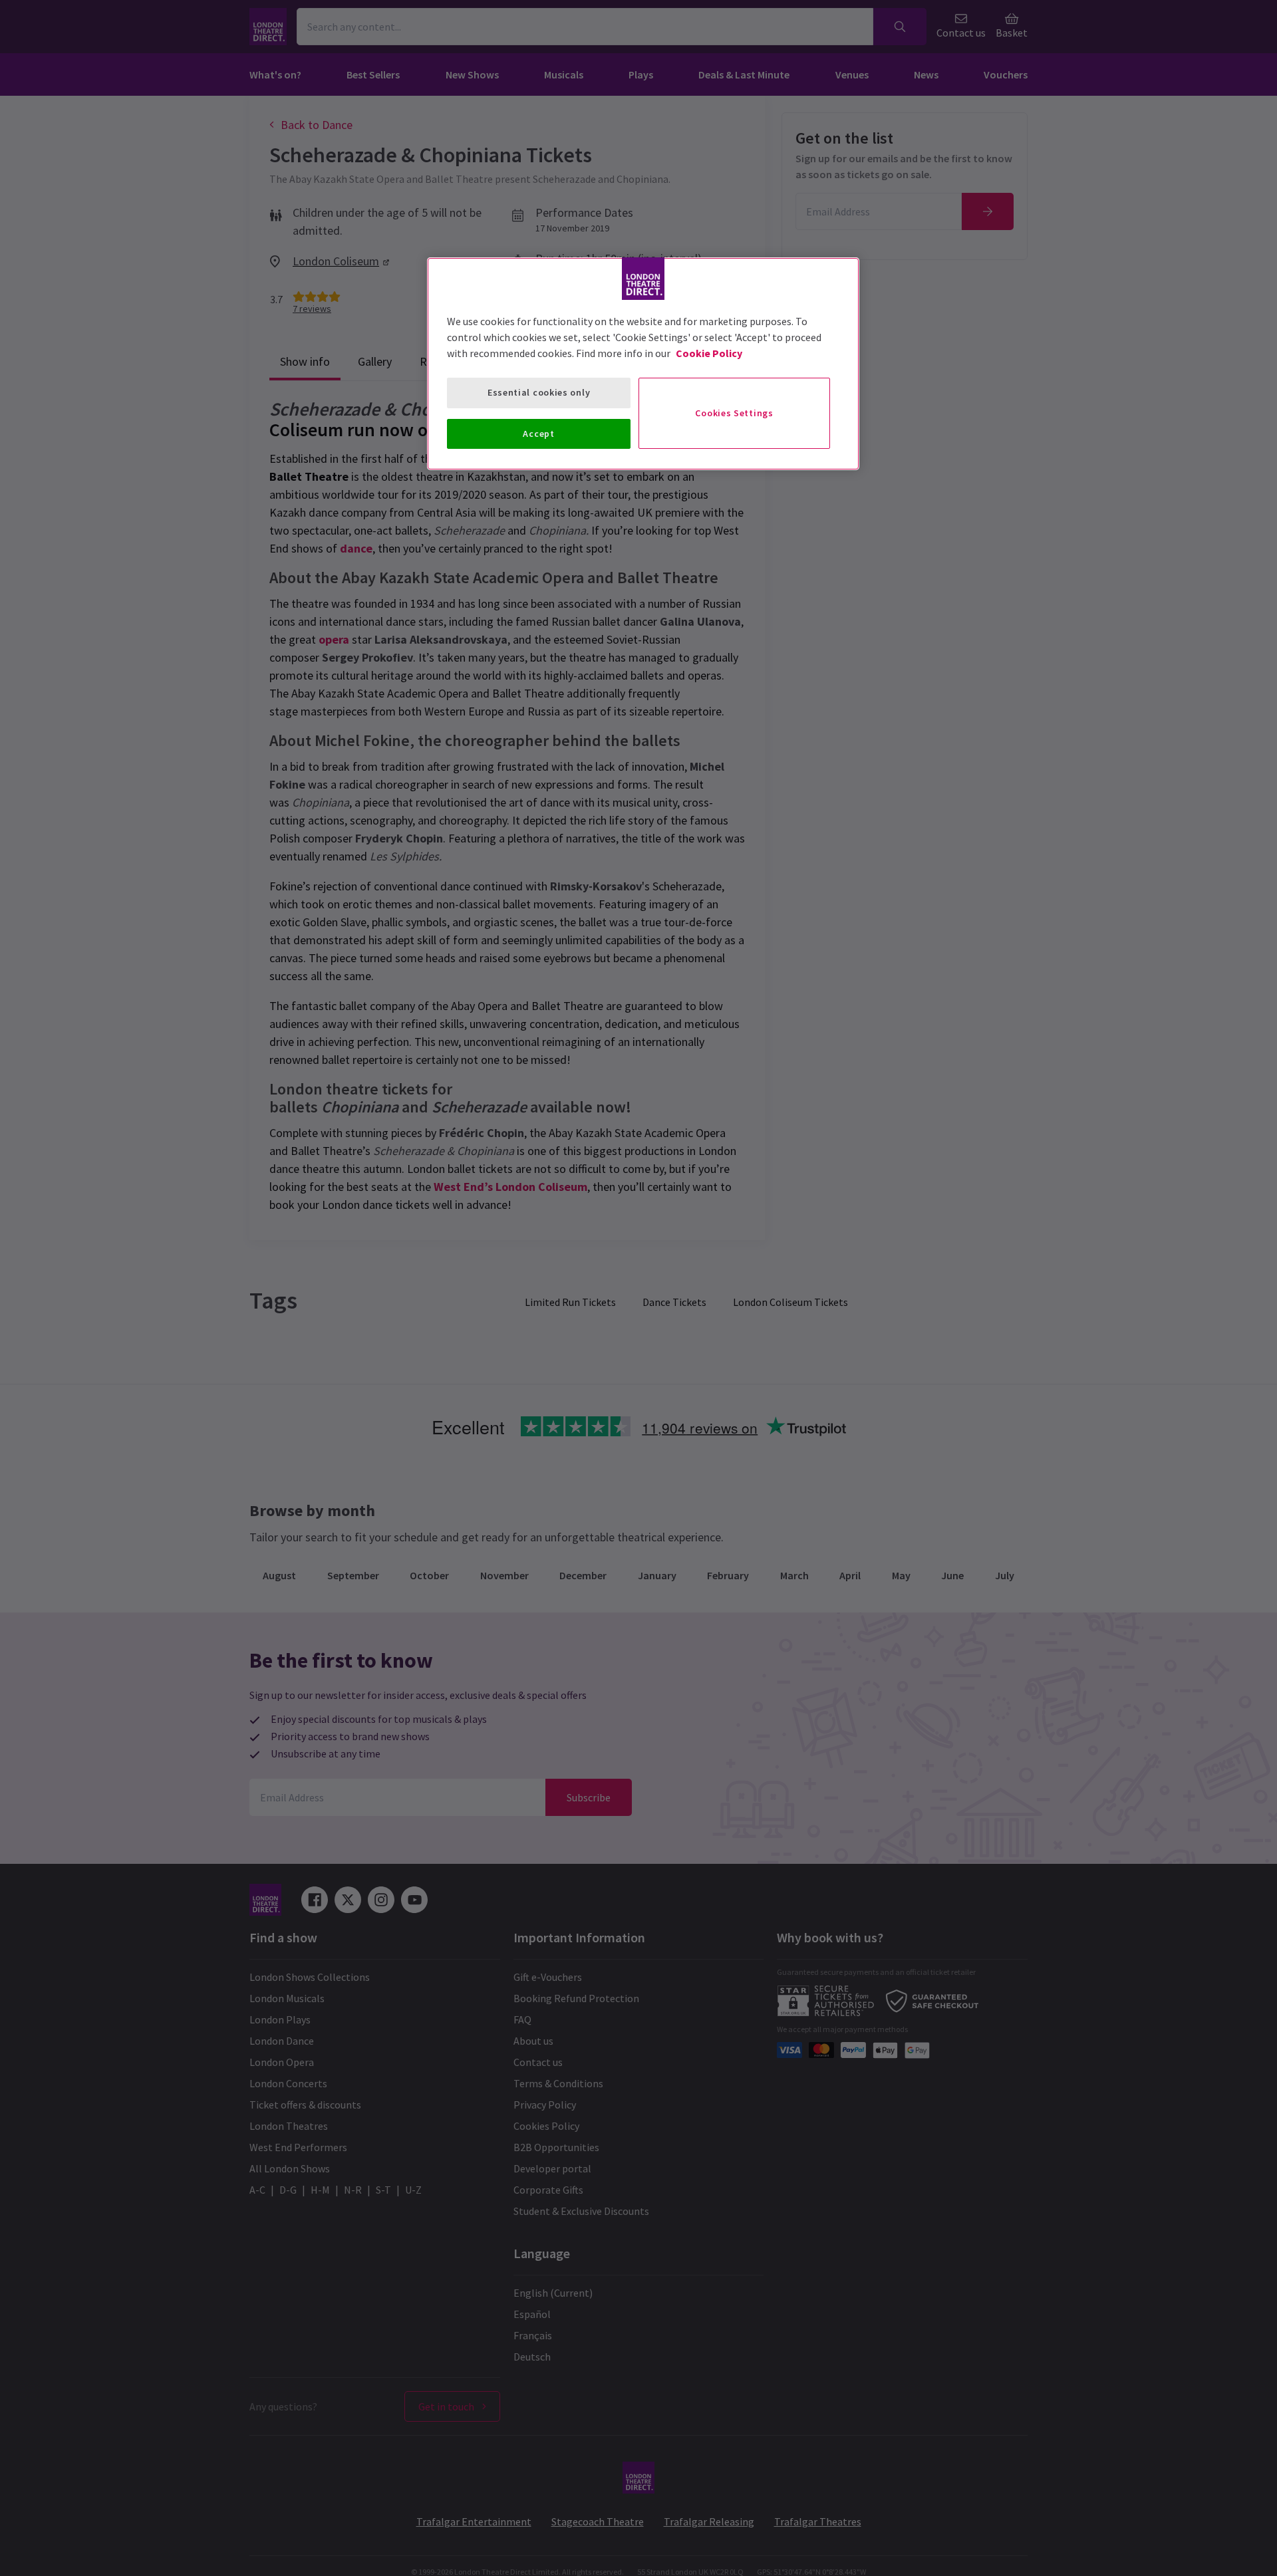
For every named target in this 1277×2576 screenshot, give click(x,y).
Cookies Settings (734, 413)
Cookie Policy (709, 353)
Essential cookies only (539, 392)
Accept (538, 434)
